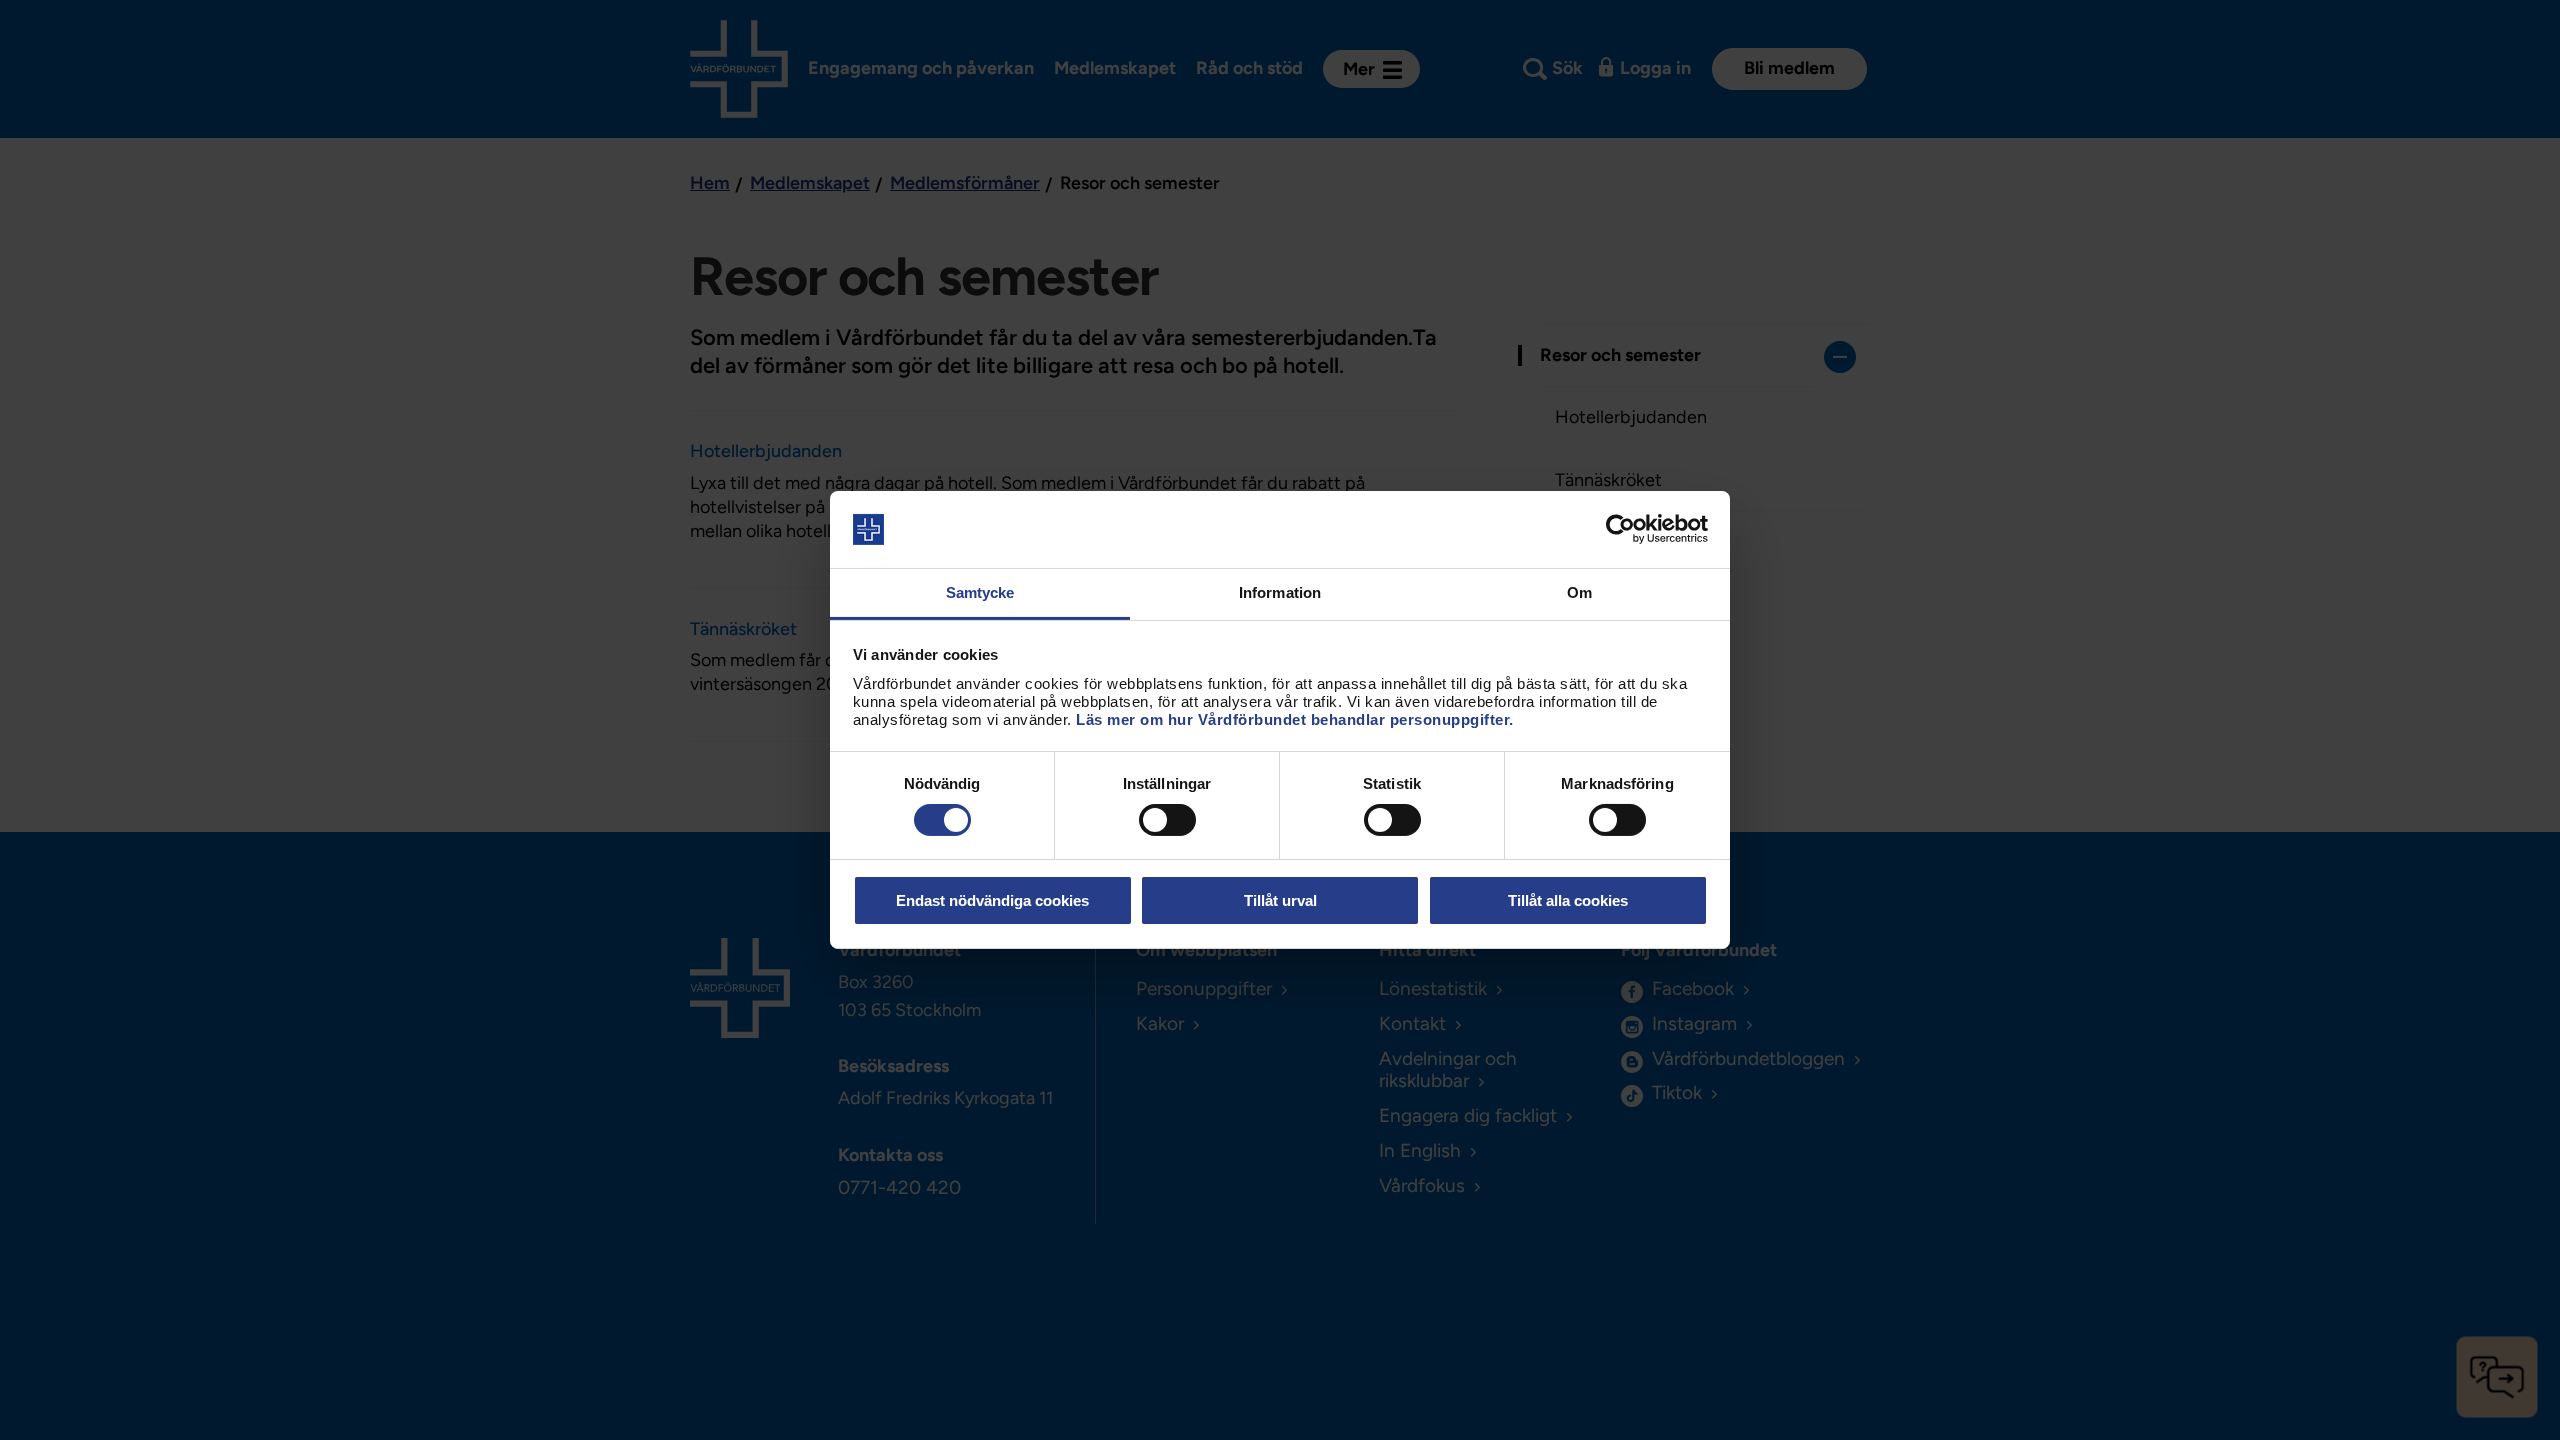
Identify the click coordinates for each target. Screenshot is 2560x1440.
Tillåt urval (1280, 900)
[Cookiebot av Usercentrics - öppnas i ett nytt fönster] (1620, 529)
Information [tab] (1280, 592)
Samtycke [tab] (980, 592)
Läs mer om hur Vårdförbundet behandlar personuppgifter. (1295, 719)
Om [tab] (1579, 592)
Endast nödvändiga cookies (992, 900)
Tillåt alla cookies (1568, 900)
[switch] (1167, 820)
